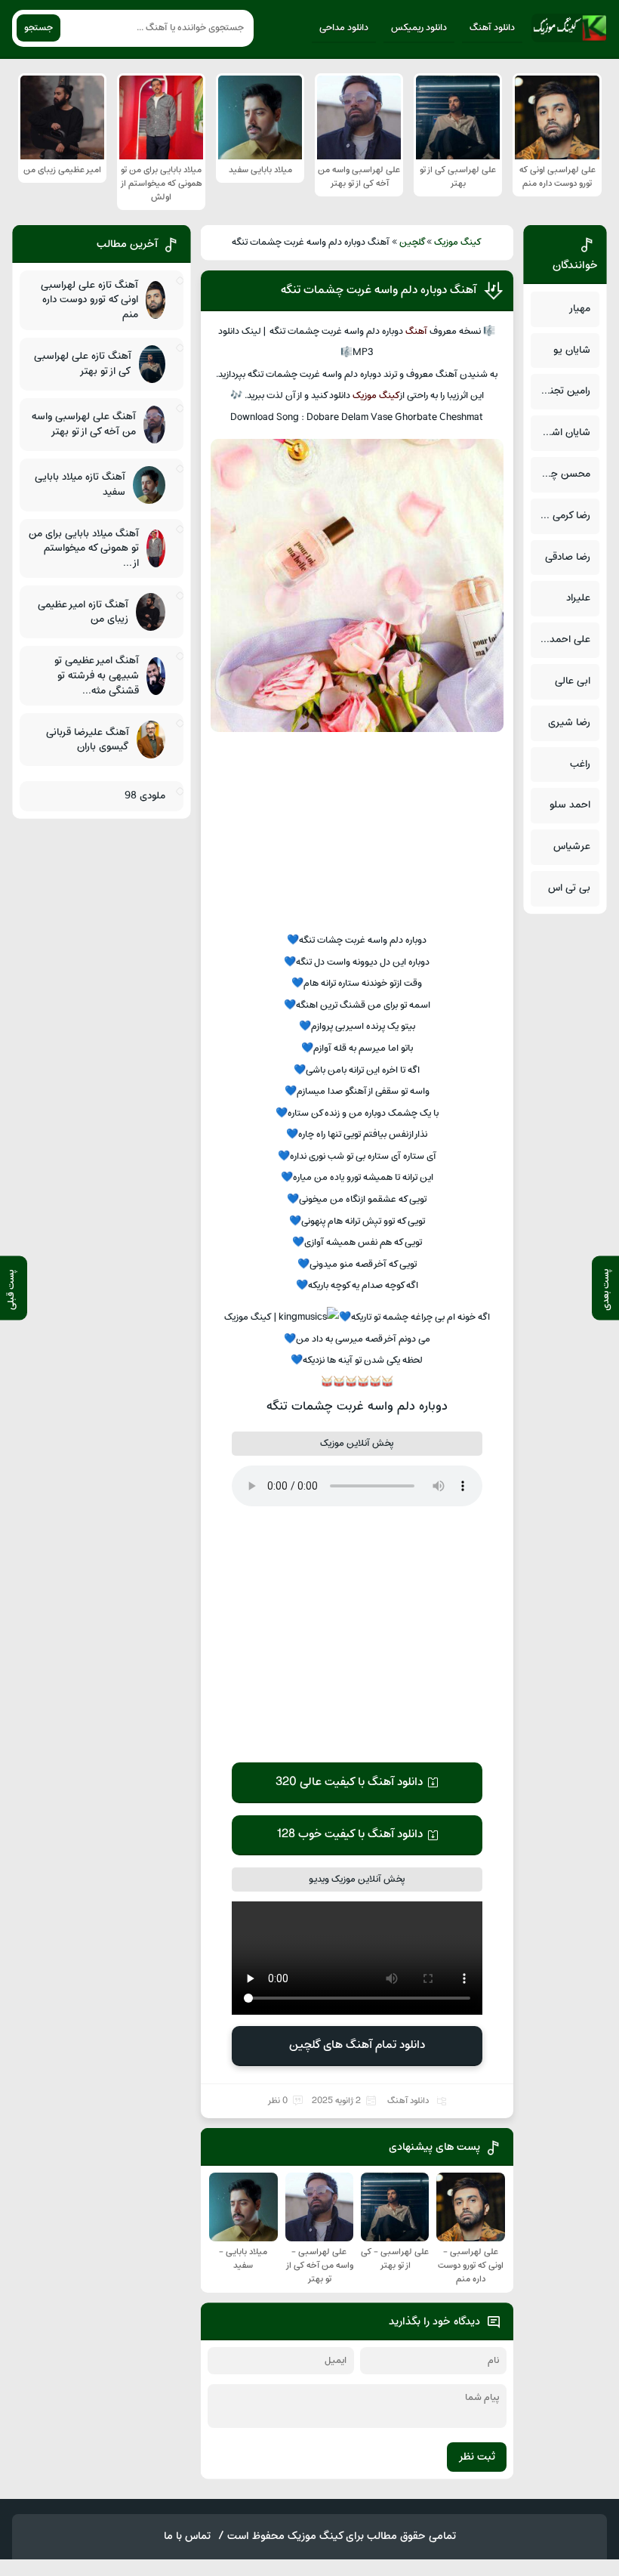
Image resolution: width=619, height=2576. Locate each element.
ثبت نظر (477, 2457)
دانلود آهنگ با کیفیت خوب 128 (350, 1834)
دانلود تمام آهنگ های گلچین (357, 2045)
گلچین (413, 242)
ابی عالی (573, 681)
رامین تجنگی (564, 391)
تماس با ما (187, 2536)
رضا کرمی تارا (564, 516)
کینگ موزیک (458, 242)
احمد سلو (570, 805)
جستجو (38, 28)
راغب (580, 764)
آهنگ (416, 332)
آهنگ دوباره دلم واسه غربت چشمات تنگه (379, 290)
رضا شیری (569, 723)
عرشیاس (572, 846)
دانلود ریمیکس (419, 28)
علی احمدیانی (562, 639)
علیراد (578, 598)
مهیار (579, 309)
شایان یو (572, 350)
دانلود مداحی (344, 28)
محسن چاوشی (560, 474)
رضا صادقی (568, 557)
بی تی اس (569, 888)
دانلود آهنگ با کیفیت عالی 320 (349, 1782)
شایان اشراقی (562, 432)
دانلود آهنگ (492, 28)
